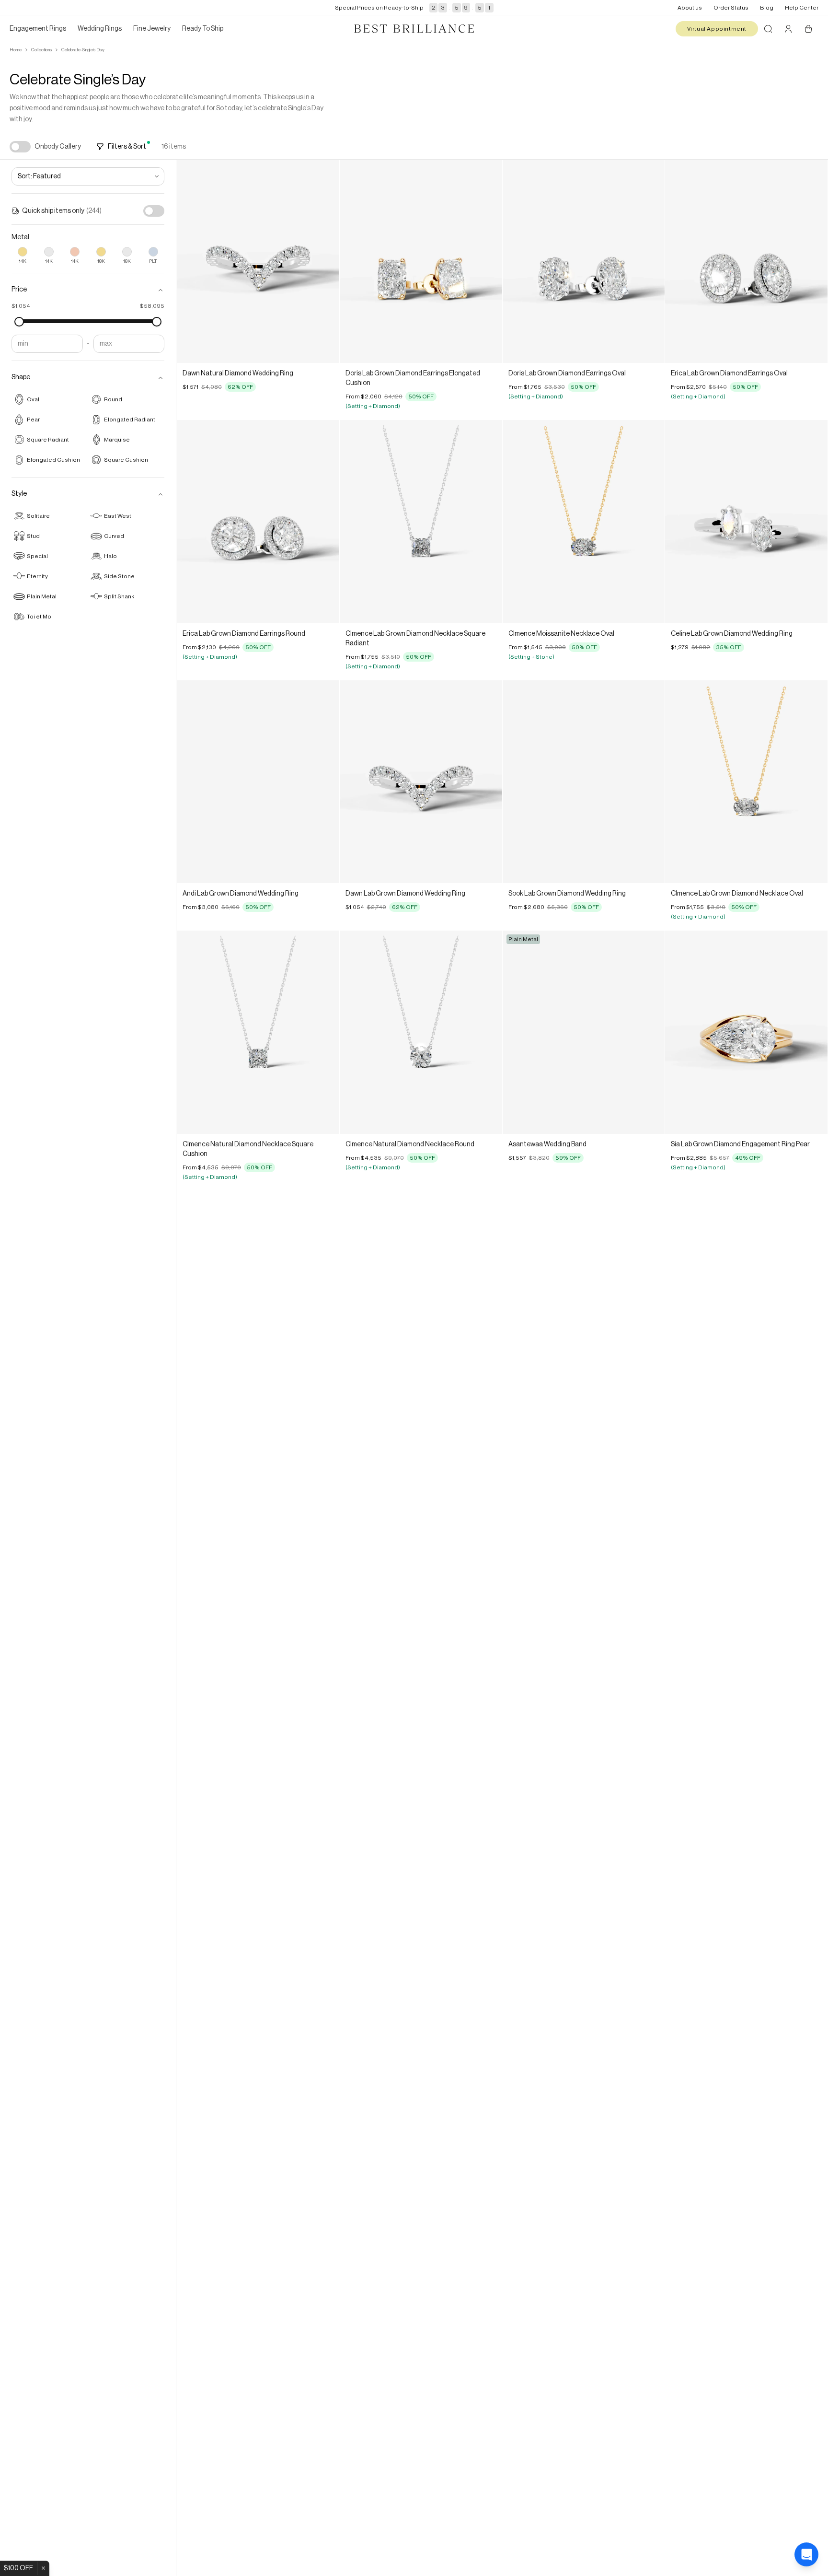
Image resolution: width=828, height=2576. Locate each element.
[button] (88, 290)
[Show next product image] (325, 262)
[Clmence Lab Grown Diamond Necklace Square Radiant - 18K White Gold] (421, 521)
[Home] (414, 29)
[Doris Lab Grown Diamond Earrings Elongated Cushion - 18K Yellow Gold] (421, 262)
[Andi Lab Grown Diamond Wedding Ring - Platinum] (258, 782)
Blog (767, 8)
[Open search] (768, 29)
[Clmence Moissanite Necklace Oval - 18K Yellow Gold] (584, 521)
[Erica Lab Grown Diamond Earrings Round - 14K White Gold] (258, 521)
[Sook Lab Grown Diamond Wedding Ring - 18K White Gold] (584, 782)
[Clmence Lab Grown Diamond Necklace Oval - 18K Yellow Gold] (746, 782)
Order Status (731, 8)
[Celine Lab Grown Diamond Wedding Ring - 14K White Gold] (746, 521)
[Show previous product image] (191, 262)
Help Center (802, 8)
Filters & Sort (127, 147)
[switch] (20, 147)
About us (690, 8)
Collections (41, 50)
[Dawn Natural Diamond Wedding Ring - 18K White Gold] (258, 262)
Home (16, 50)
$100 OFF (18, 2568)
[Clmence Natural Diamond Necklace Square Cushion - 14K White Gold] (258, 1032)
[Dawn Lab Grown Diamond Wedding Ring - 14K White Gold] (421, 782)
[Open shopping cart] (808, 29)
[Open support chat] (806, 2554)
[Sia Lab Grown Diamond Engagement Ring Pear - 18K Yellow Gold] (746, 1032)
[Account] (788, 29)
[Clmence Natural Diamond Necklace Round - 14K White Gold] (421, 1032)
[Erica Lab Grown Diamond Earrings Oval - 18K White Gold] (746, 262)
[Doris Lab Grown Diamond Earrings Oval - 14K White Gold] (584, 262)
